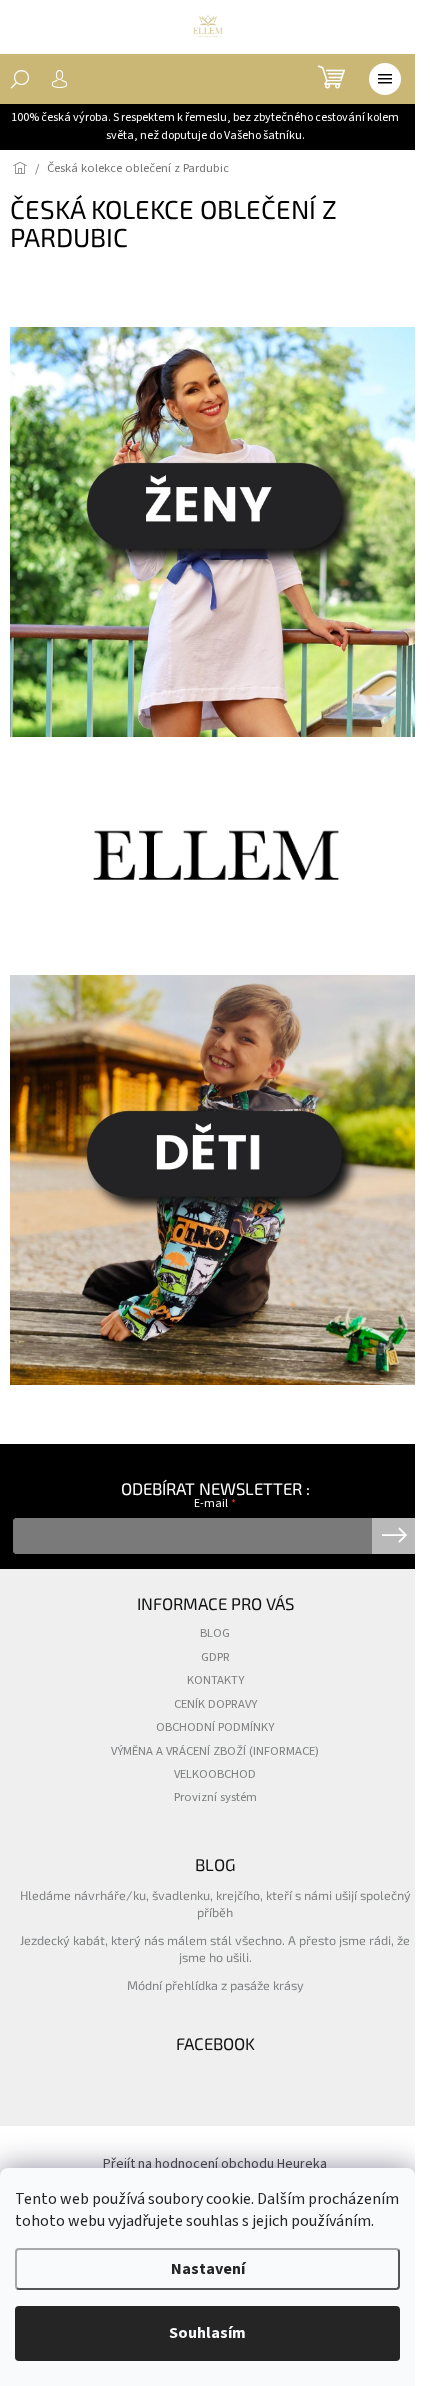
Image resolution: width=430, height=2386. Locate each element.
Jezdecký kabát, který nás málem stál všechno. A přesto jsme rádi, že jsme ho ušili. (215, 1948)
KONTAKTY (215, 1680)
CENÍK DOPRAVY (215, 1704)
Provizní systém (215, 1797)
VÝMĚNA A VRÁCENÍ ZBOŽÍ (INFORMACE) (215, 1751)
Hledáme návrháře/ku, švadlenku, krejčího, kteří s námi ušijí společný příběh (215, 1903)
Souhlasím (207, 2333)
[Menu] (385, 79)
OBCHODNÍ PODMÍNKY (215, 1727)
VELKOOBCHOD (215, 1774)
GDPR (215, 1657)
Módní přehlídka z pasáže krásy (215, 1985)
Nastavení (208, 2269)
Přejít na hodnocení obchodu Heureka (215, 2164)
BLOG (215, 1633)
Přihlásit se (394, 1536)
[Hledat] (20, 79)
